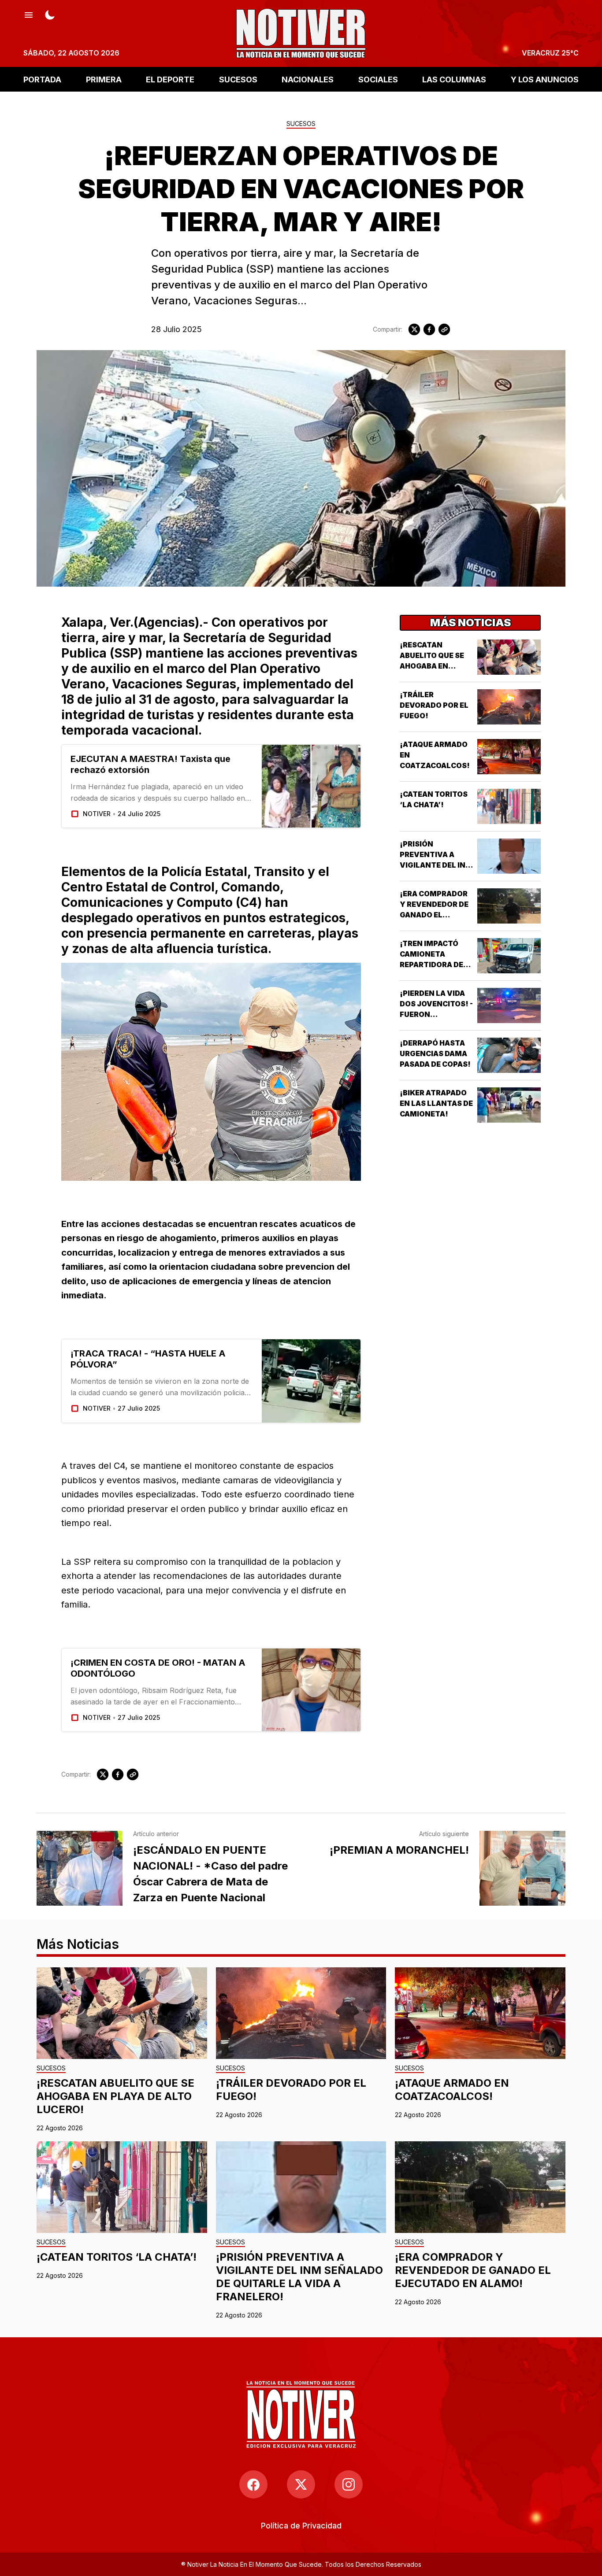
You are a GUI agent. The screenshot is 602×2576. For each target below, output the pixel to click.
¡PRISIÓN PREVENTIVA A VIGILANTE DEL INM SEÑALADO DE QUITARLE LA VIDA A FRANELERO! (299, 2277)
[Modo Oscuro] (50, 14)
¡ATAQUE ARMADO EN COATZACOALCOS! (452, 2090)
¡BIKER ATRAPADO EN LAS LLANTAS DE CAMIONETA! (436, 1103)
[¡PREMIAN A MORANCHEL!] (522, 1868)
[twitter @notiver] (301, 2484)
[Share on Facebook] (429, 329)
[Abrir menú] (29, 14)
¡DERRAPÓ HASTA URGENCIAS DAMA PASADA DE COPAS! (435, 1053)
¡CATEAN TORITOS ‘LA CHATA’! (117, 2257)
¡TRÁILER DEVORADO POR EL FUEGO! (434, 705)
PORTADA (42, 79)
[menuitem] (301, 2526)
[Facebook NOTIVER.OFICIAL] (253, 2484)
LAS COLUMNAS (454, 79)
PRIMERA (104, 79)
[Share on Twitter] (414, 329)
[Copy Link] (444, 329)
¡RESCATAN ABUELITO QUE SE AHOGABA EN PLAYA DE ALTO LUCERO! (432, 666)
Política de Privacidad (301, 2526)
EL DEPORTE (170, 79)
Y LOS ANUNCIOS (545, 79)
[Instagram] (349, 2484)
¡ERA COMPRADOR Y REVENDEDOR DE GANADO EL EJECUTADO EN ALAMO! (434, 915)
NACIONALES (308, 79)
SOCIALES (378, 79)
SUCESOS (238, 79)
